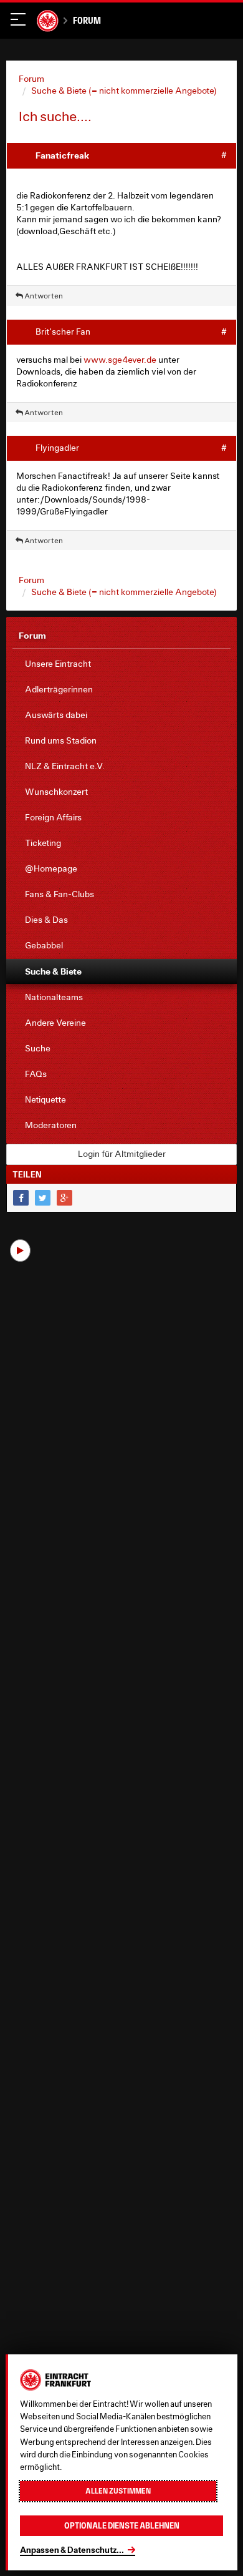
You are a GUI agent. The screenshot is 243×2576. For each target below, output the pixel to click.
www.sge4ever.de (120, 360)
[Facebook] (21, 1198)
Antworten (43, 296)
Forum (87, 20)
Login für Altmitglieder (122, 1154)
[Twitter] (43, 1198)
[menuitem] (121, 664)
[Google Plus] (64, 1198)
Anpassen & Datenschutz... (72, 2550)
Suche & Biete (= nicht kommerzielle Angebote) (124, 91)
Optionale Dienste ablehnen (122, 2526)
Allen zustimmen (118, 2491)
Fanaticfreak (62, 155)
